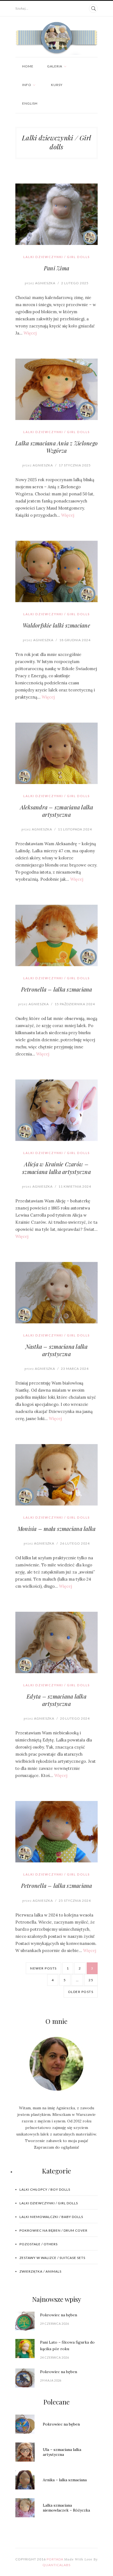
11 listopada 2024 (75, 829)
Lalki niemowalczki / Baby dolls (51, 2217)
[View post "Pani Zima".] (56, 214)
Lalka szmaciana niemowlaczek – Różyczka (66, 2508)
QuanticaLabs (56, 2565)
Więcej (30, 333)
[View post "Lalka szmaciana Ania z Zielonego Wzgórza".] (56, 389)
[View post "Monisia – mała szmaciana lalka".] (56, 1475)
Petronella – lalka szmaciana (57, 989)
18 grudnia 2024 (75, 640)
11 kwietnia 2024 (75, 1186)
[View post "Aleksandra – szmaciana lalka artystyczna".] (56, 753)
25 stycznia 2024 (75, 1901)
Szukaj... (22, 8)
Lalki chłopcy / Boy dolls (45, 2189)
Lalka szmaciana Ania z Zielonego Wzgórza (56, 447)
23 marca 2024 (75, 1369)
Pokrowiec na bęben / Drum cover (53, 2230)
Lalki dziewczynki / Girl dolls (57, 257)
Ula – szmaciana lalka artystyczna (62, 2452)
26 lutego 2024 (75, 1543)
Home (28, 66)
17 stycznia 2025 (75, 465)
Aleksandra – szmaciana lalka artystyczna (57, 811)
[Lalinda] (56, 38)
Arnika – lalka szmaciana (65, 2480)
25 (91, 1980)
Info (27, 85)
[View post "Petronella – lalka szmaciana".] (56, 935)
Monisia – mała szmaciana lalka (57, 1529)
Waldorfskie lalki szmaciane (56, 625)
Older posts (81, 1992)
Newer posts (43, 1968)
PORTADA (55, 2559)
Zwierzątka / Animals (40, 2271)
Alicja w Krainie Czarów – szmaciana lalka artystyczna (56, 1168)
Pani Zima (56, 268)
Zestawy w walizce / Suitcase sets (52, 2258)
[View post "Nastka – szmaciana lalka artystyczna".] (56, 1293)
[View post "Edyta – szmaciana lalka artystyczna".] (56, 1642)
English (30, 103)
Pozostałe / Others (39, 2244)
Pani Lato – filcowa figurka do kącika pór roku (67, 2346)
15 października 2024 (75, 1004)
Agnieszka (40, 283)
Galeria (55, 66)
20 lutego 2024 (75, 1718)
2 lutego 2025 (75, 283)
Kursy (57, 85)
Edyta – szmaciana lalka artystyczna (56, 1700)
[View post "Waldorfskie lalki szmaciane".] (56, 571)
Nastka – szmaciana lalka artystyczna (57, 1350)
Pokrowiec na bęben (59, 2315)
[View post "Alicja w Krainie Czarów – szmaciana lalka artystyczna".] (56, 1110)
